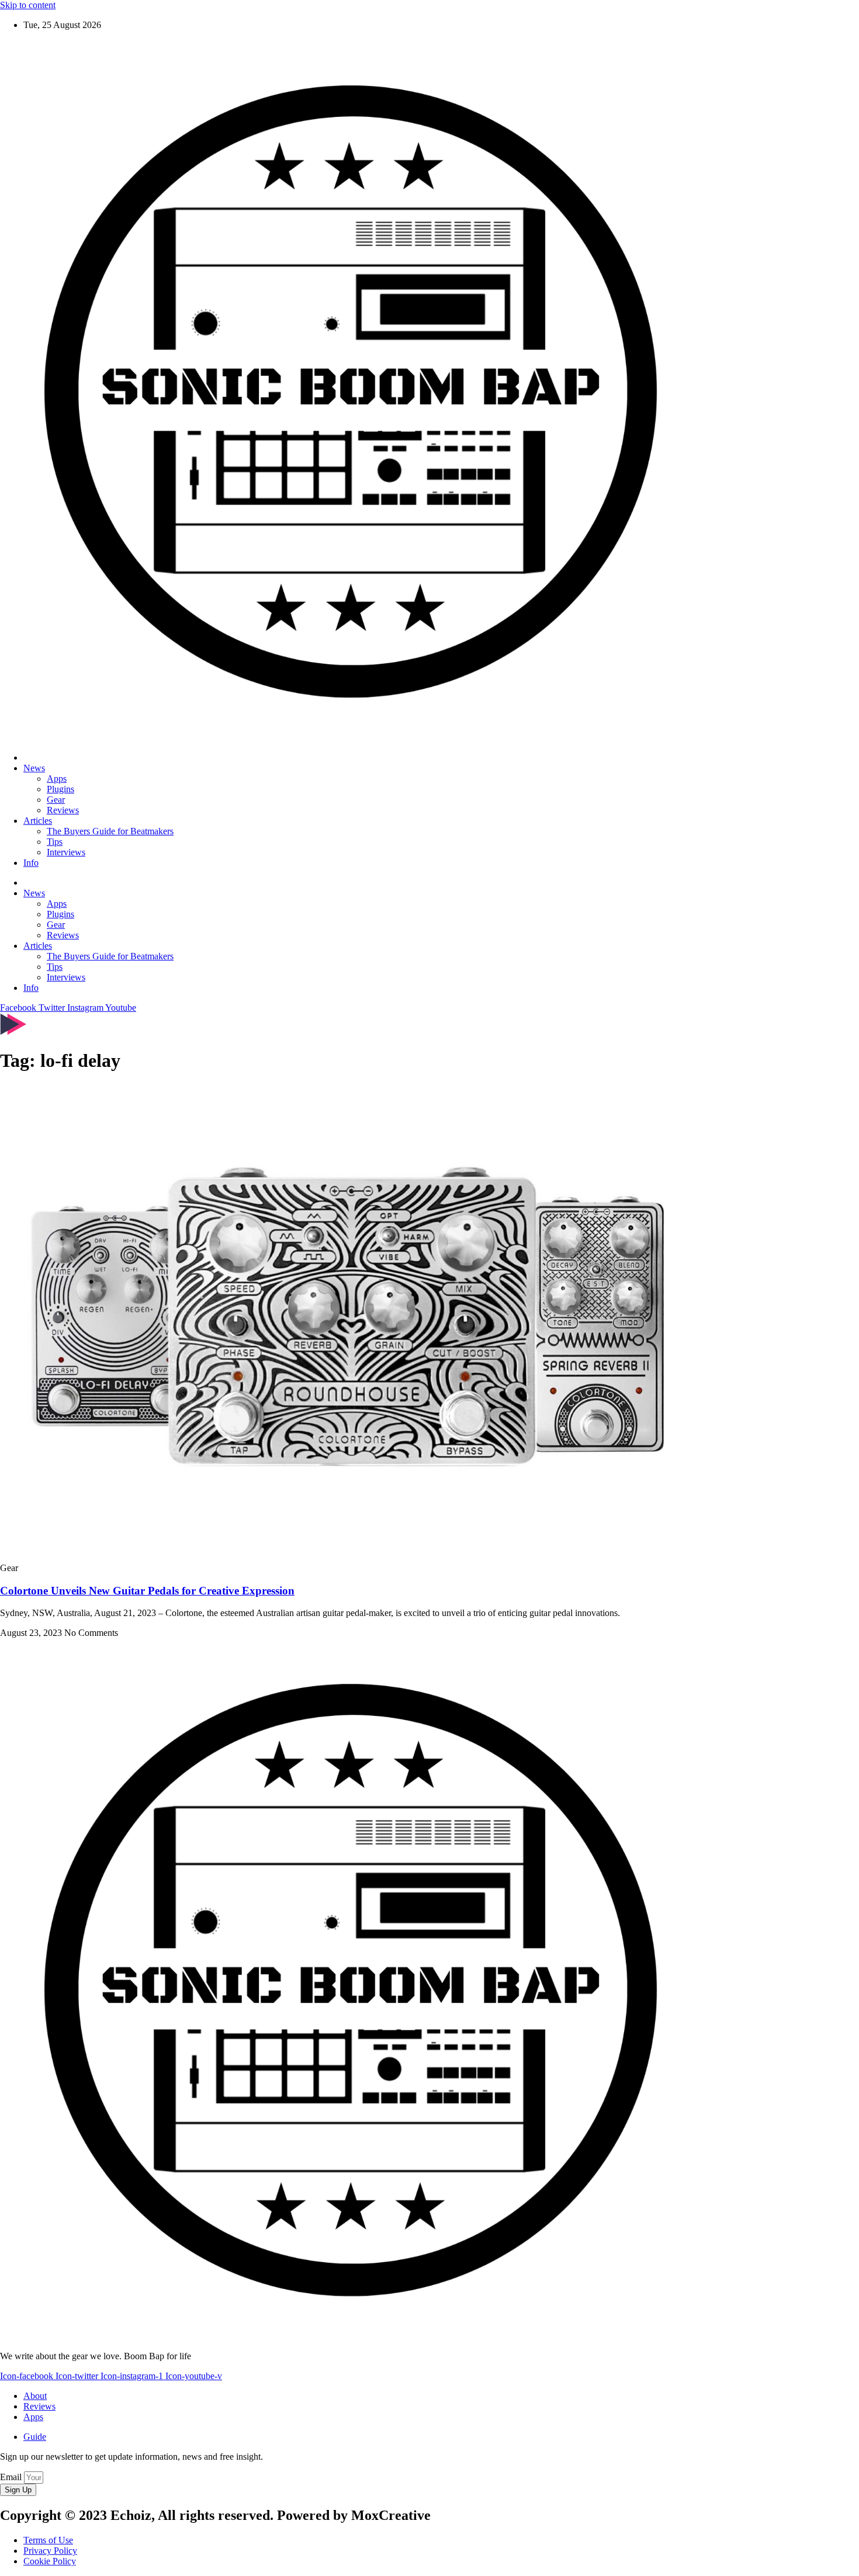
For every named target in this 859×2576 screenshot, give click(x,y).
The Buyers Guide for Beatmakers (110, 831)
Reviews (63, 810)
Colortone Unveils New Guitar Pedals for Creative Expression (147, 1591)
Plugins (60, 789)
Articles (38, 821)
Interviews (66, 852)
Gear (56, 800)
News (34, 768)
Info (31, 863)
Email (12, 2477)
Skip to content (28, 5)
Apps (57, 779)
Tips (55, 842)
